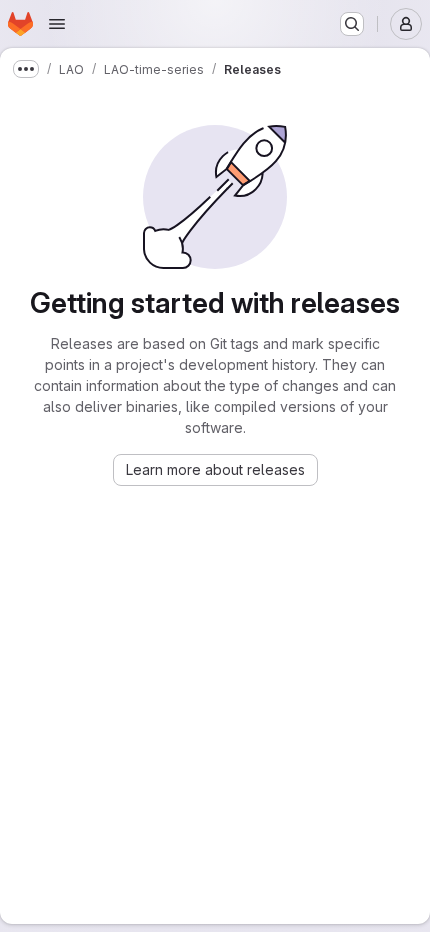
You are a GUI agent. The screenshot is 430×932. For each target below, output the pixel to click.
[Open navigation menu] (57, 24)
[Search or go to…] (352, 24)
